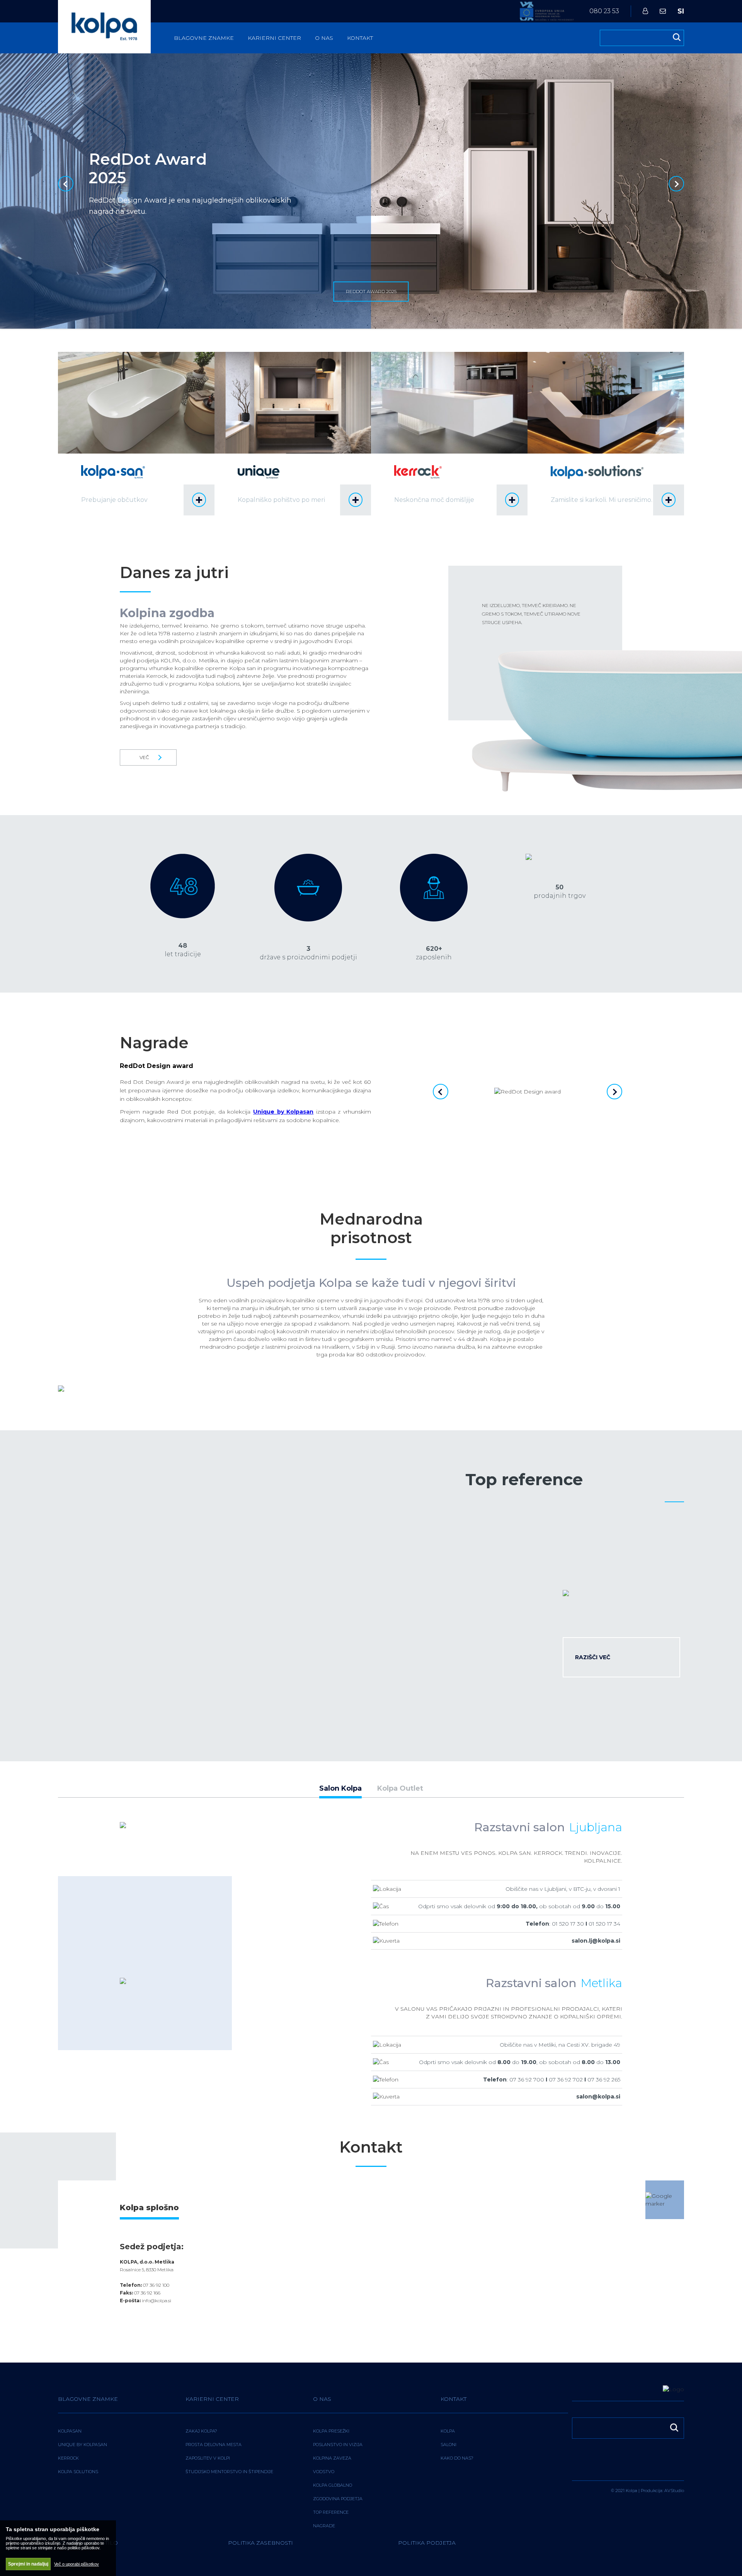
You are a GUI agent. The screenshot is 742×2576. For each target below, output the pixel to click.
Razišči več (593, 1657)
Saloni (448, 2445)
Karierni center (274, 38)
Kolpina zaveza (332, 2458)
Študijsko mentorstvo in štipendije (229, 2472)
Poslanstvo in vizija (338, 2445)
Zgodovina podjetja (338, 2499)
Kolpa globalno (333, 2485)
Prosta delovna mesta (214, 2445)
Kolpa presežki (331, 2431)
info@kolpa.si (157, 2300)
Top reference (331, 2512)
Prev (66, 184)
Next (676, 184)
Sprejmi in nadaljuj (28, 2564)
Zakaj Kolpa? (201, 2431)
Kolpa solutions (78, 2472)
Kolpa (448, 2431)
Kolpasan (70, 2431)
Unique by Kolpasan (83, 2445)
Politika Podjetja (427, 2543)
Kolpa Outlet (400, 1789)
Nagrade (324, 2526)
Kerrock (68, 2458)
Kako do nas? (457, 2458)
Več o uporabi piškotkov (77, 2564)
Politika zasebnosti (260, 2543)
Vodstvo (324, 2472)
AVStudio (674, 2491)
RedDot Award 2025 (371, 291)
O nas (324, 38)
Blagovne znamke (204, 38)
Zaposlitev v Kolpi (208, 2458)
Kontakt (360, 38)
